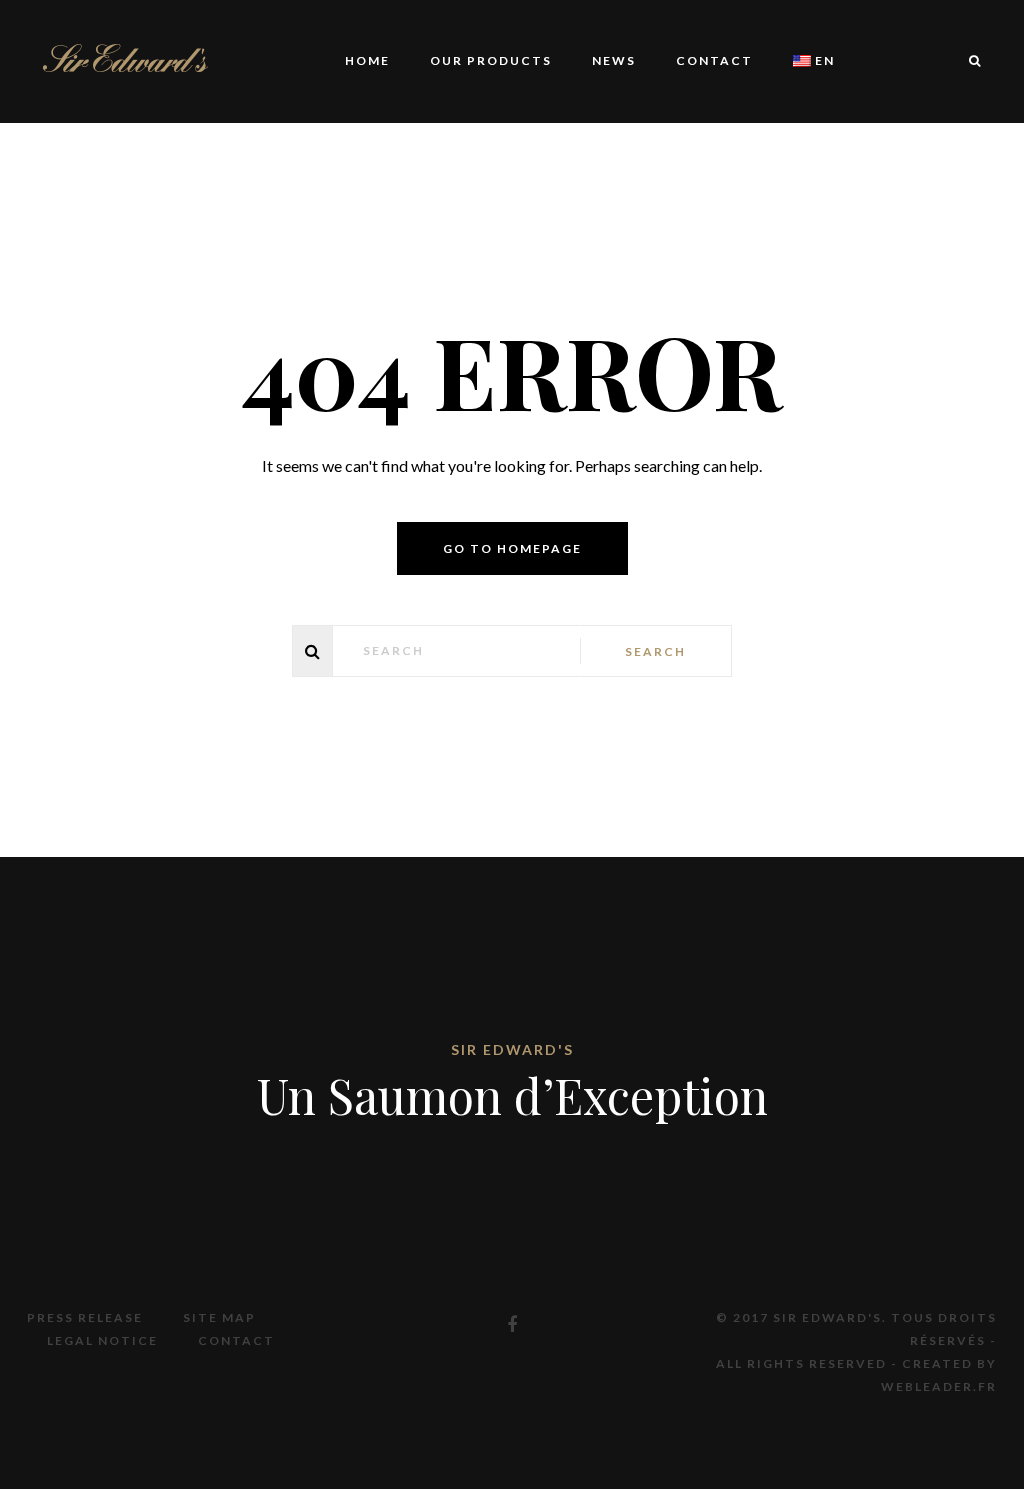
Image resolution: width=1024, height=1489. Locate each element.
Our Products (491, 60)
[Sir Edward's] (125, 58)
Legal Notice (102, 1340)
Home (367, 60)
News (614, 60)
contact (714, 60)
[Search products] (965, 61)
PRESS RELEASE (85, 1317)
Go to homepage (512, 548)
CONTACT (236, 1340)
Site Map (219, 1317)
